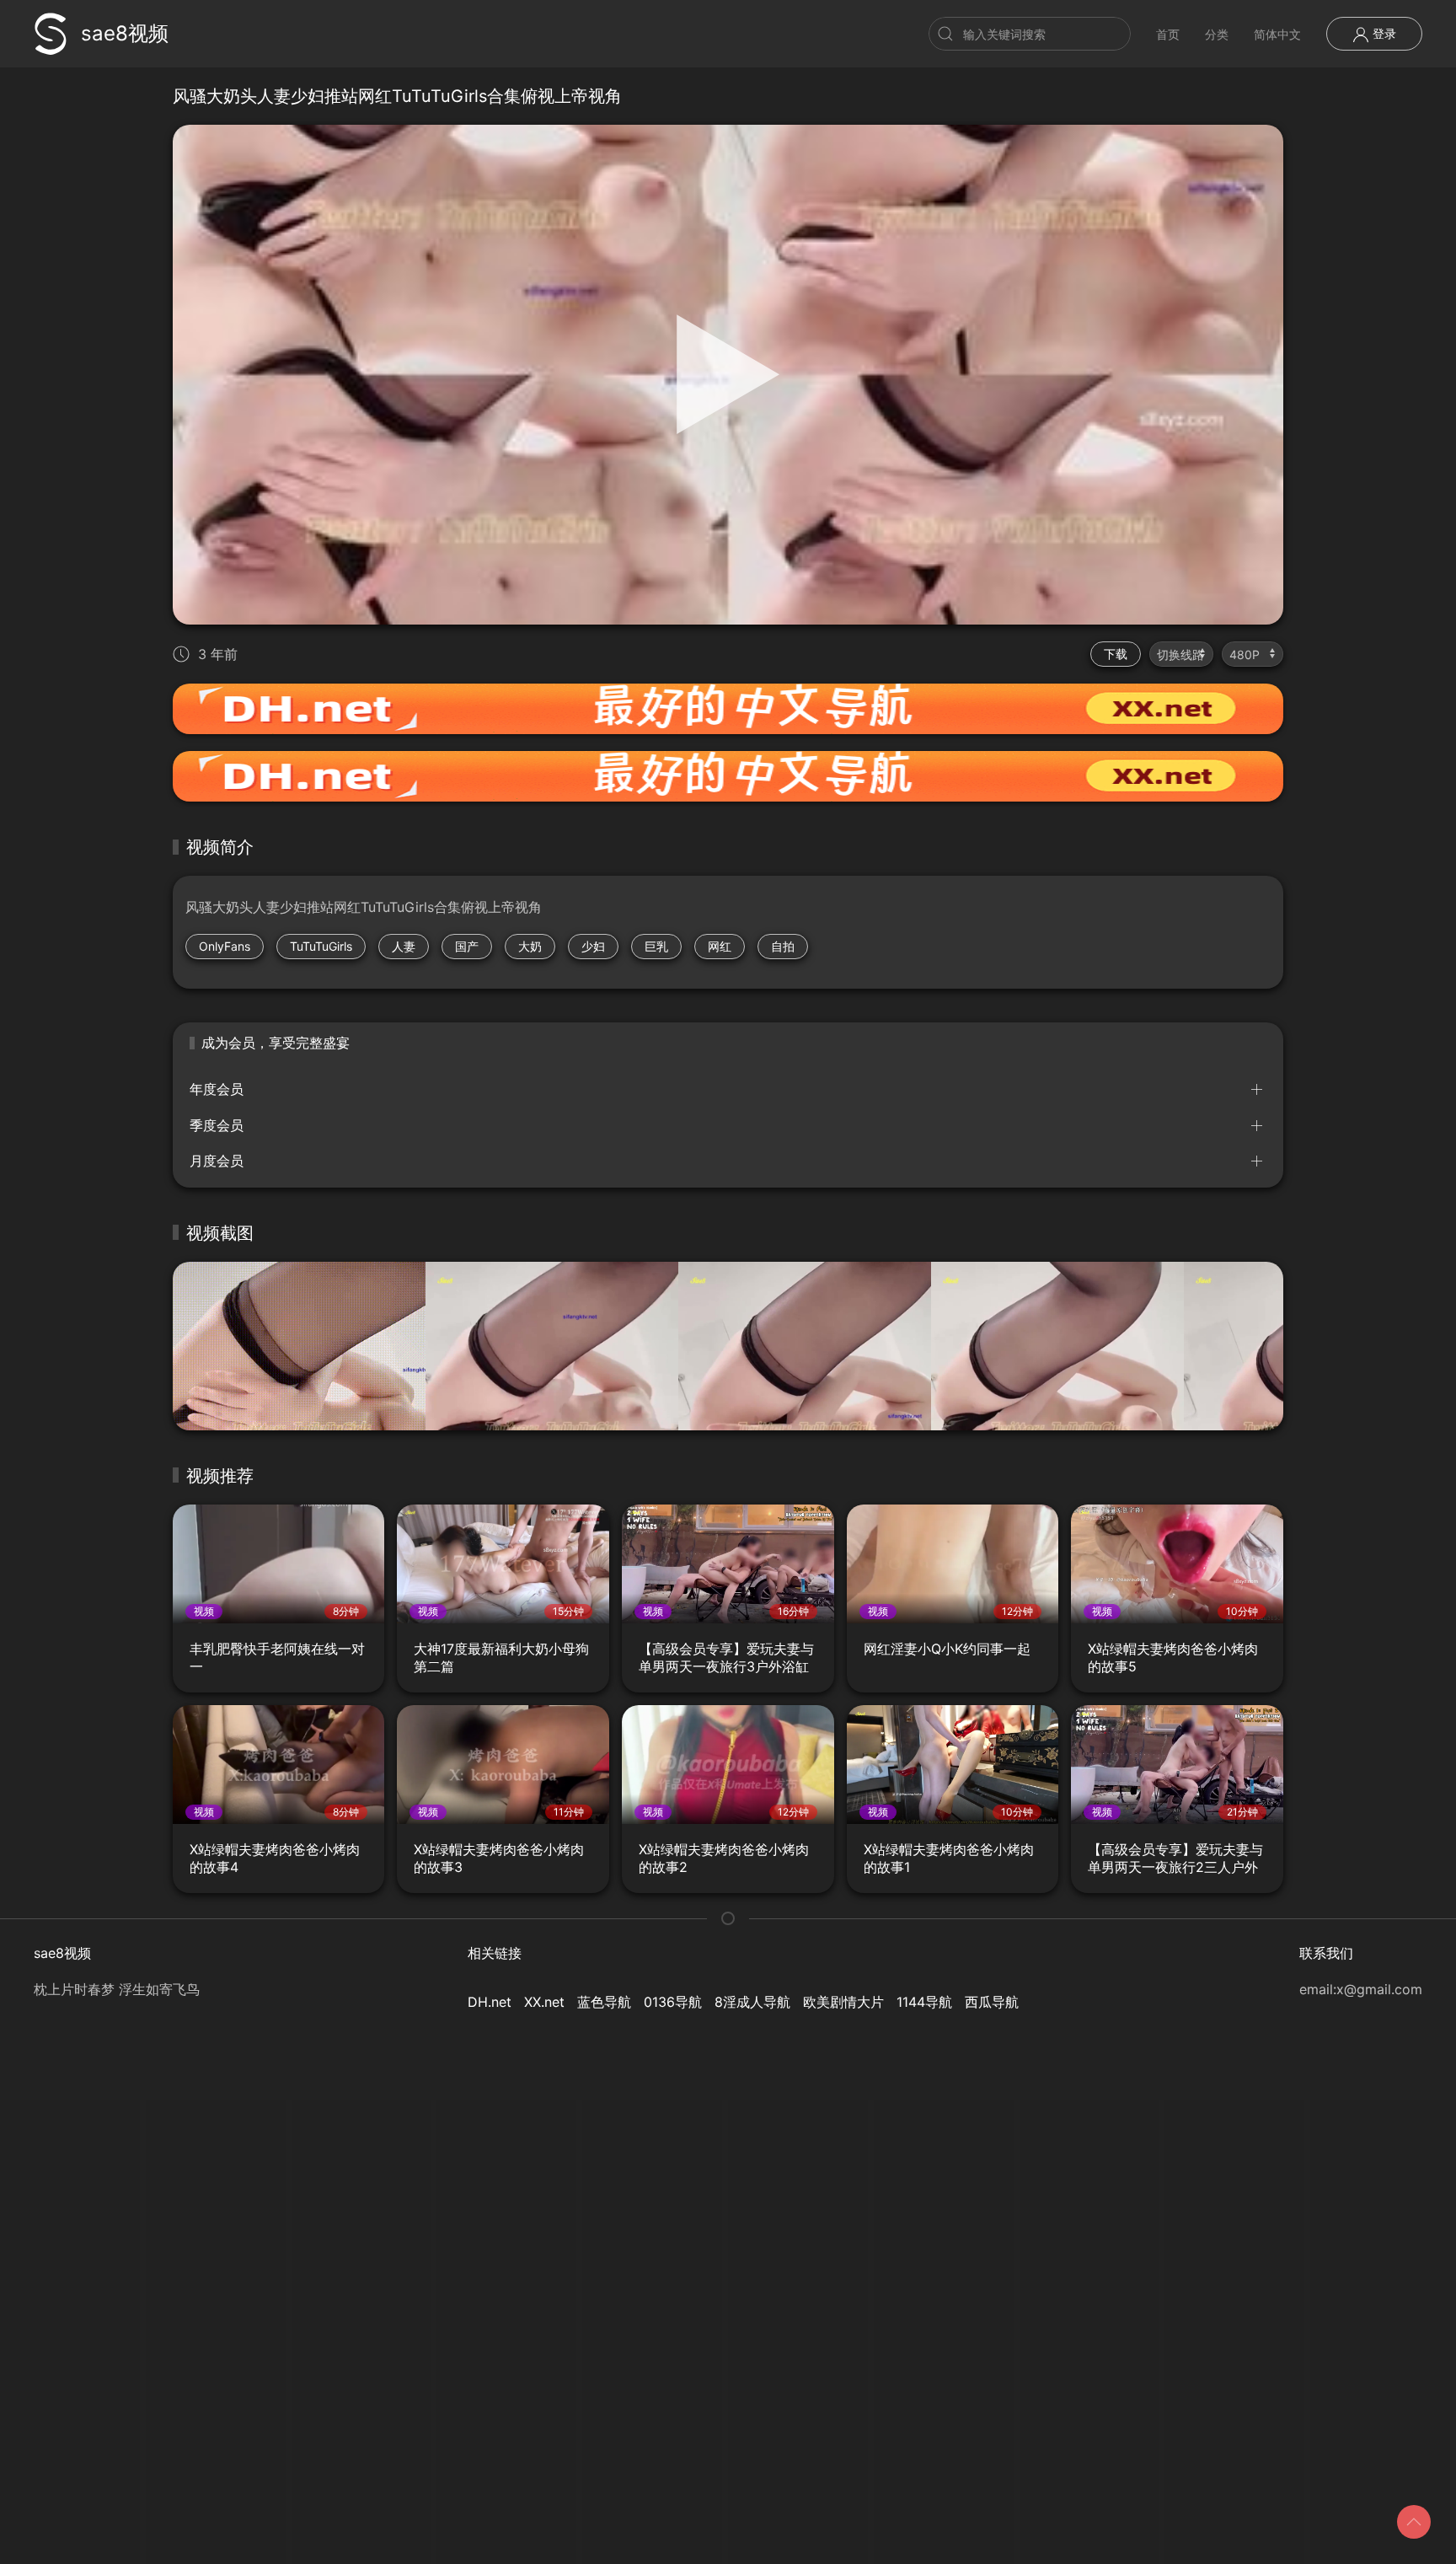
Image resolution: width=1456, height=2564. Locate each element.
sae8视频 (125, 33)
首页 (1168, 34)
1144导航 (924, 2002)
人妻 (404, 946)
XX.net (544, 2002)
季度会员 (217, 1125)
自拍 (783, 946)
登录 (1383, 33)
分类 (1217, 34)
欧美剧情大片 (843, 2002)
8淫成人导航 (752, 2002)
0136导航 (673, 2002)
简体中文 (1277, 34)
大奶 (530, 946)
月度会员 (217, 1161)
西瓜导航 (992, 2002)
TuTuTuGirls (321, 946)
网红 (720, 946)
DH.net (490, 2002)
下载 (1116, 654)
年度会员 (217, 1089)
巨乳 (656, 946)
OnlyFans (225, 946)
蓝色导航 (604, 2002)
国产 (467, 946)
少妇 (593, 946)
